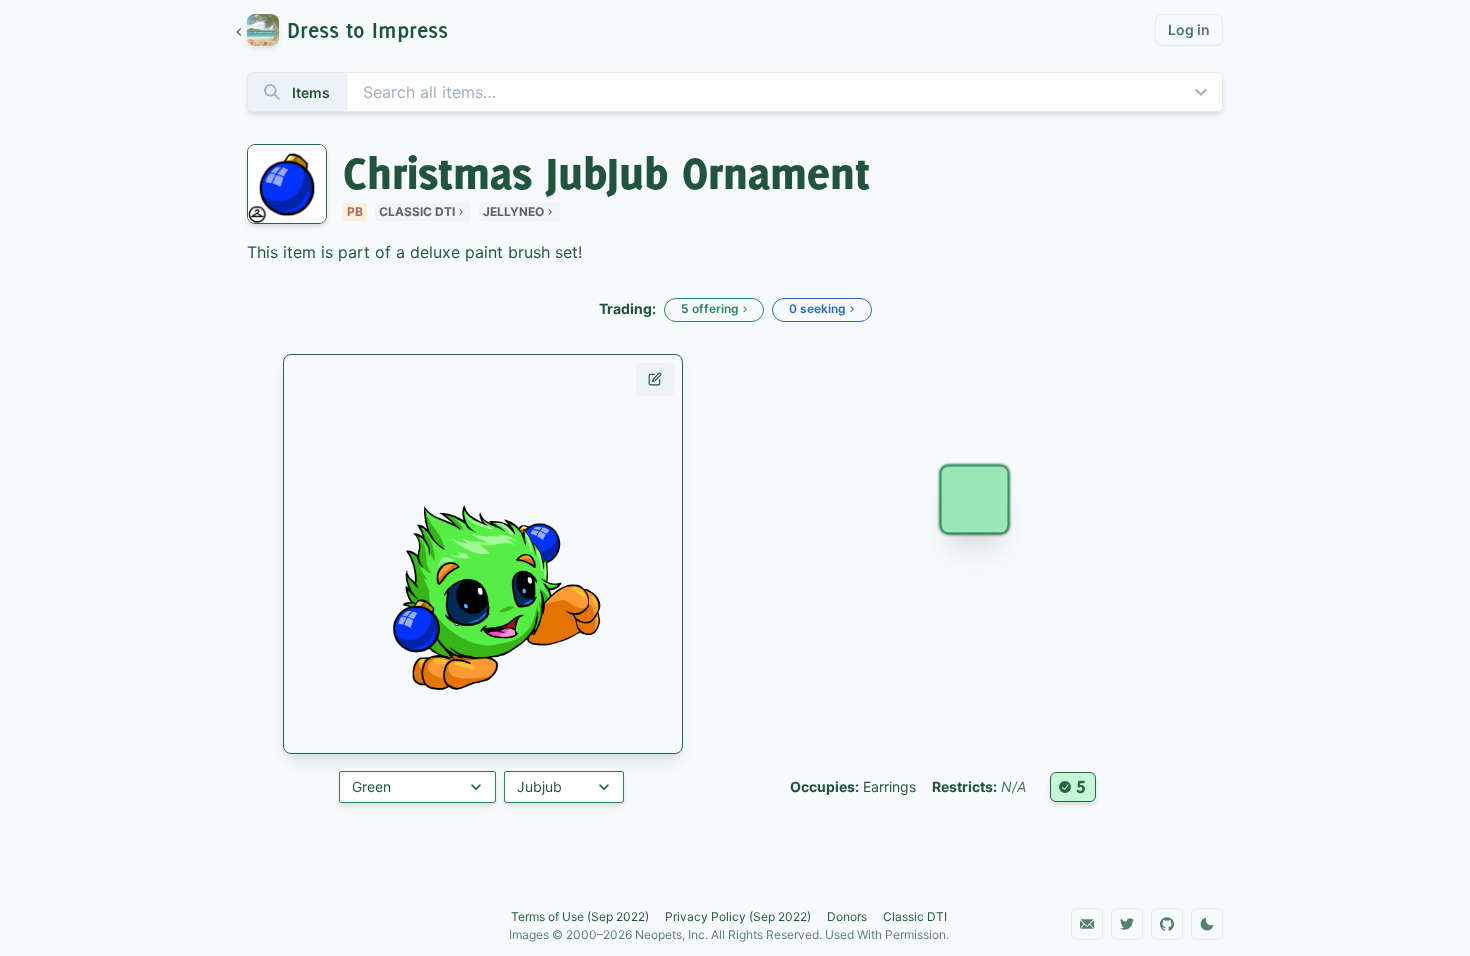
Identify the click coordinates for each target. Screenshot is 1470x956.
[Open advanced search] (1201, 92)
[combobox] (735, 92)
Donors (847, 916)
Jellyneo (513, 211)
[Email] (1087, 924)
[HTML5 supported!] (1073, 787)
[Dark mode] (1207, 924)
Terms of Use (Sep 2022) (580, 916)
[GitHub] (1167, 924)
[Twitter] (1127, 924)
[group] (351, 30)
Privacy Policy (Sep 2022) (738, 916)
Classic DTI (417, 211)
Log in (1189, 29)
